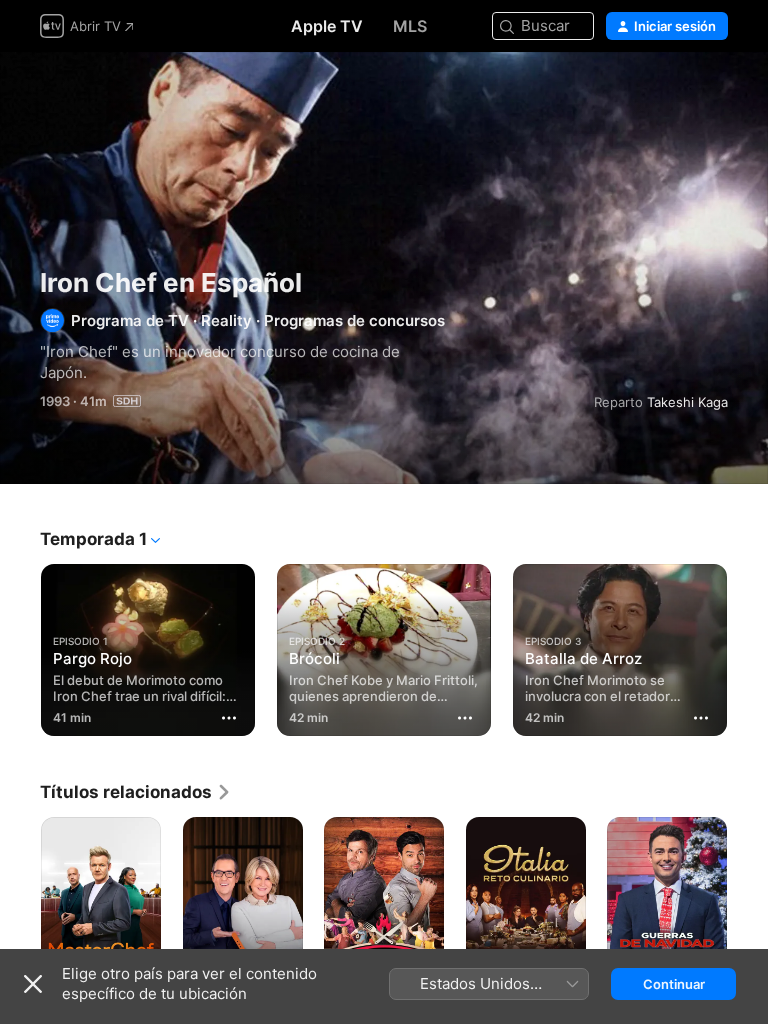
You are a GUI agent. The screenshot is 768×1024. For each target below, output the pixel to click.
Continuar (674, 984)
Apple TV (327, 26)
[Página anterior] (20, 646)
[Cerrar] (33, 984)
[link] (136, 792)
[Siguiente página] (748, 646)
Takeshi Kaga (687, 402)
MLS (410, 26)
